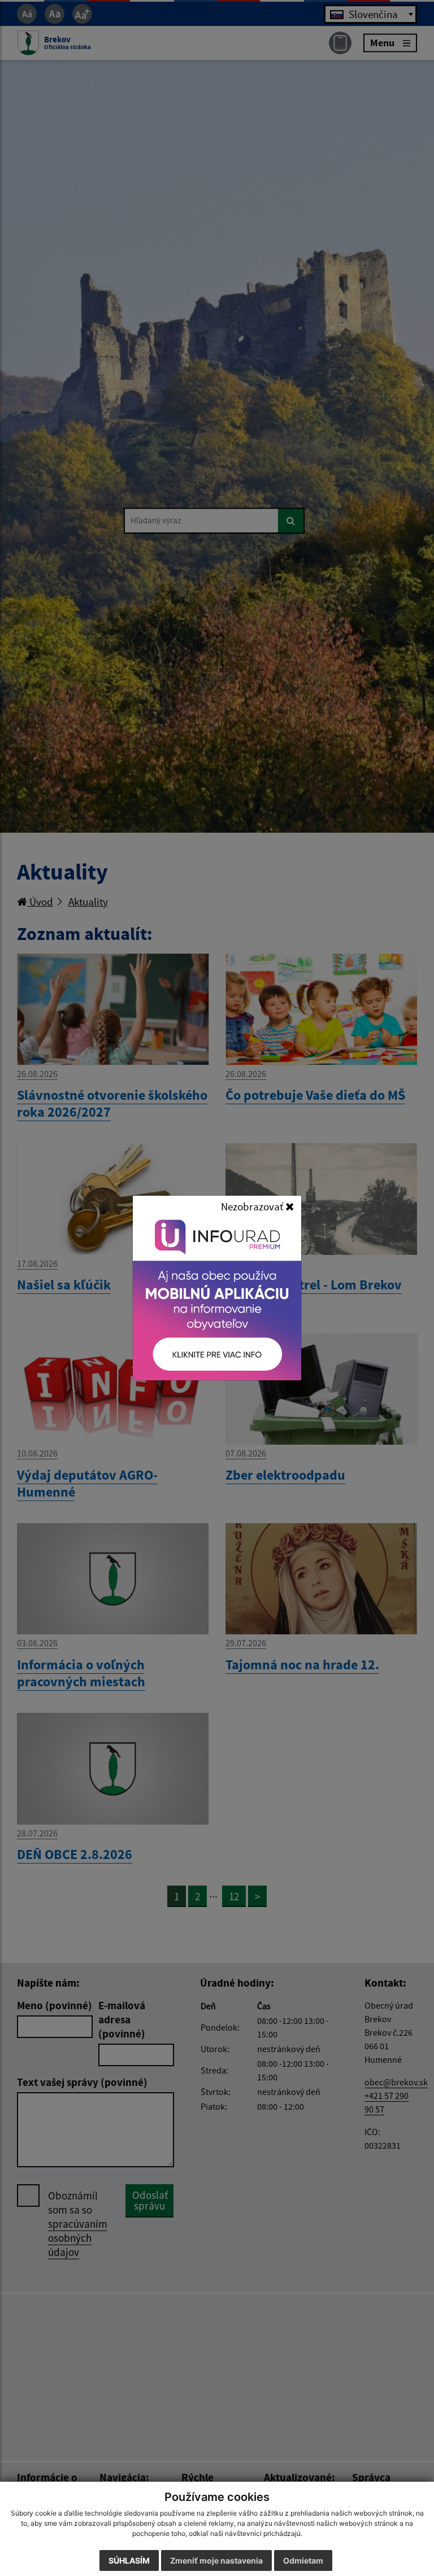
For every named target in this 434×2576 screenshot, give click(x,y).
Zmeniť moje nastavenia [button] (216, 2560)
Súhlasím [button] (129, 2560)
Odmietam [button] (303, 2560)
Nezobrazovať (253, 1206)
